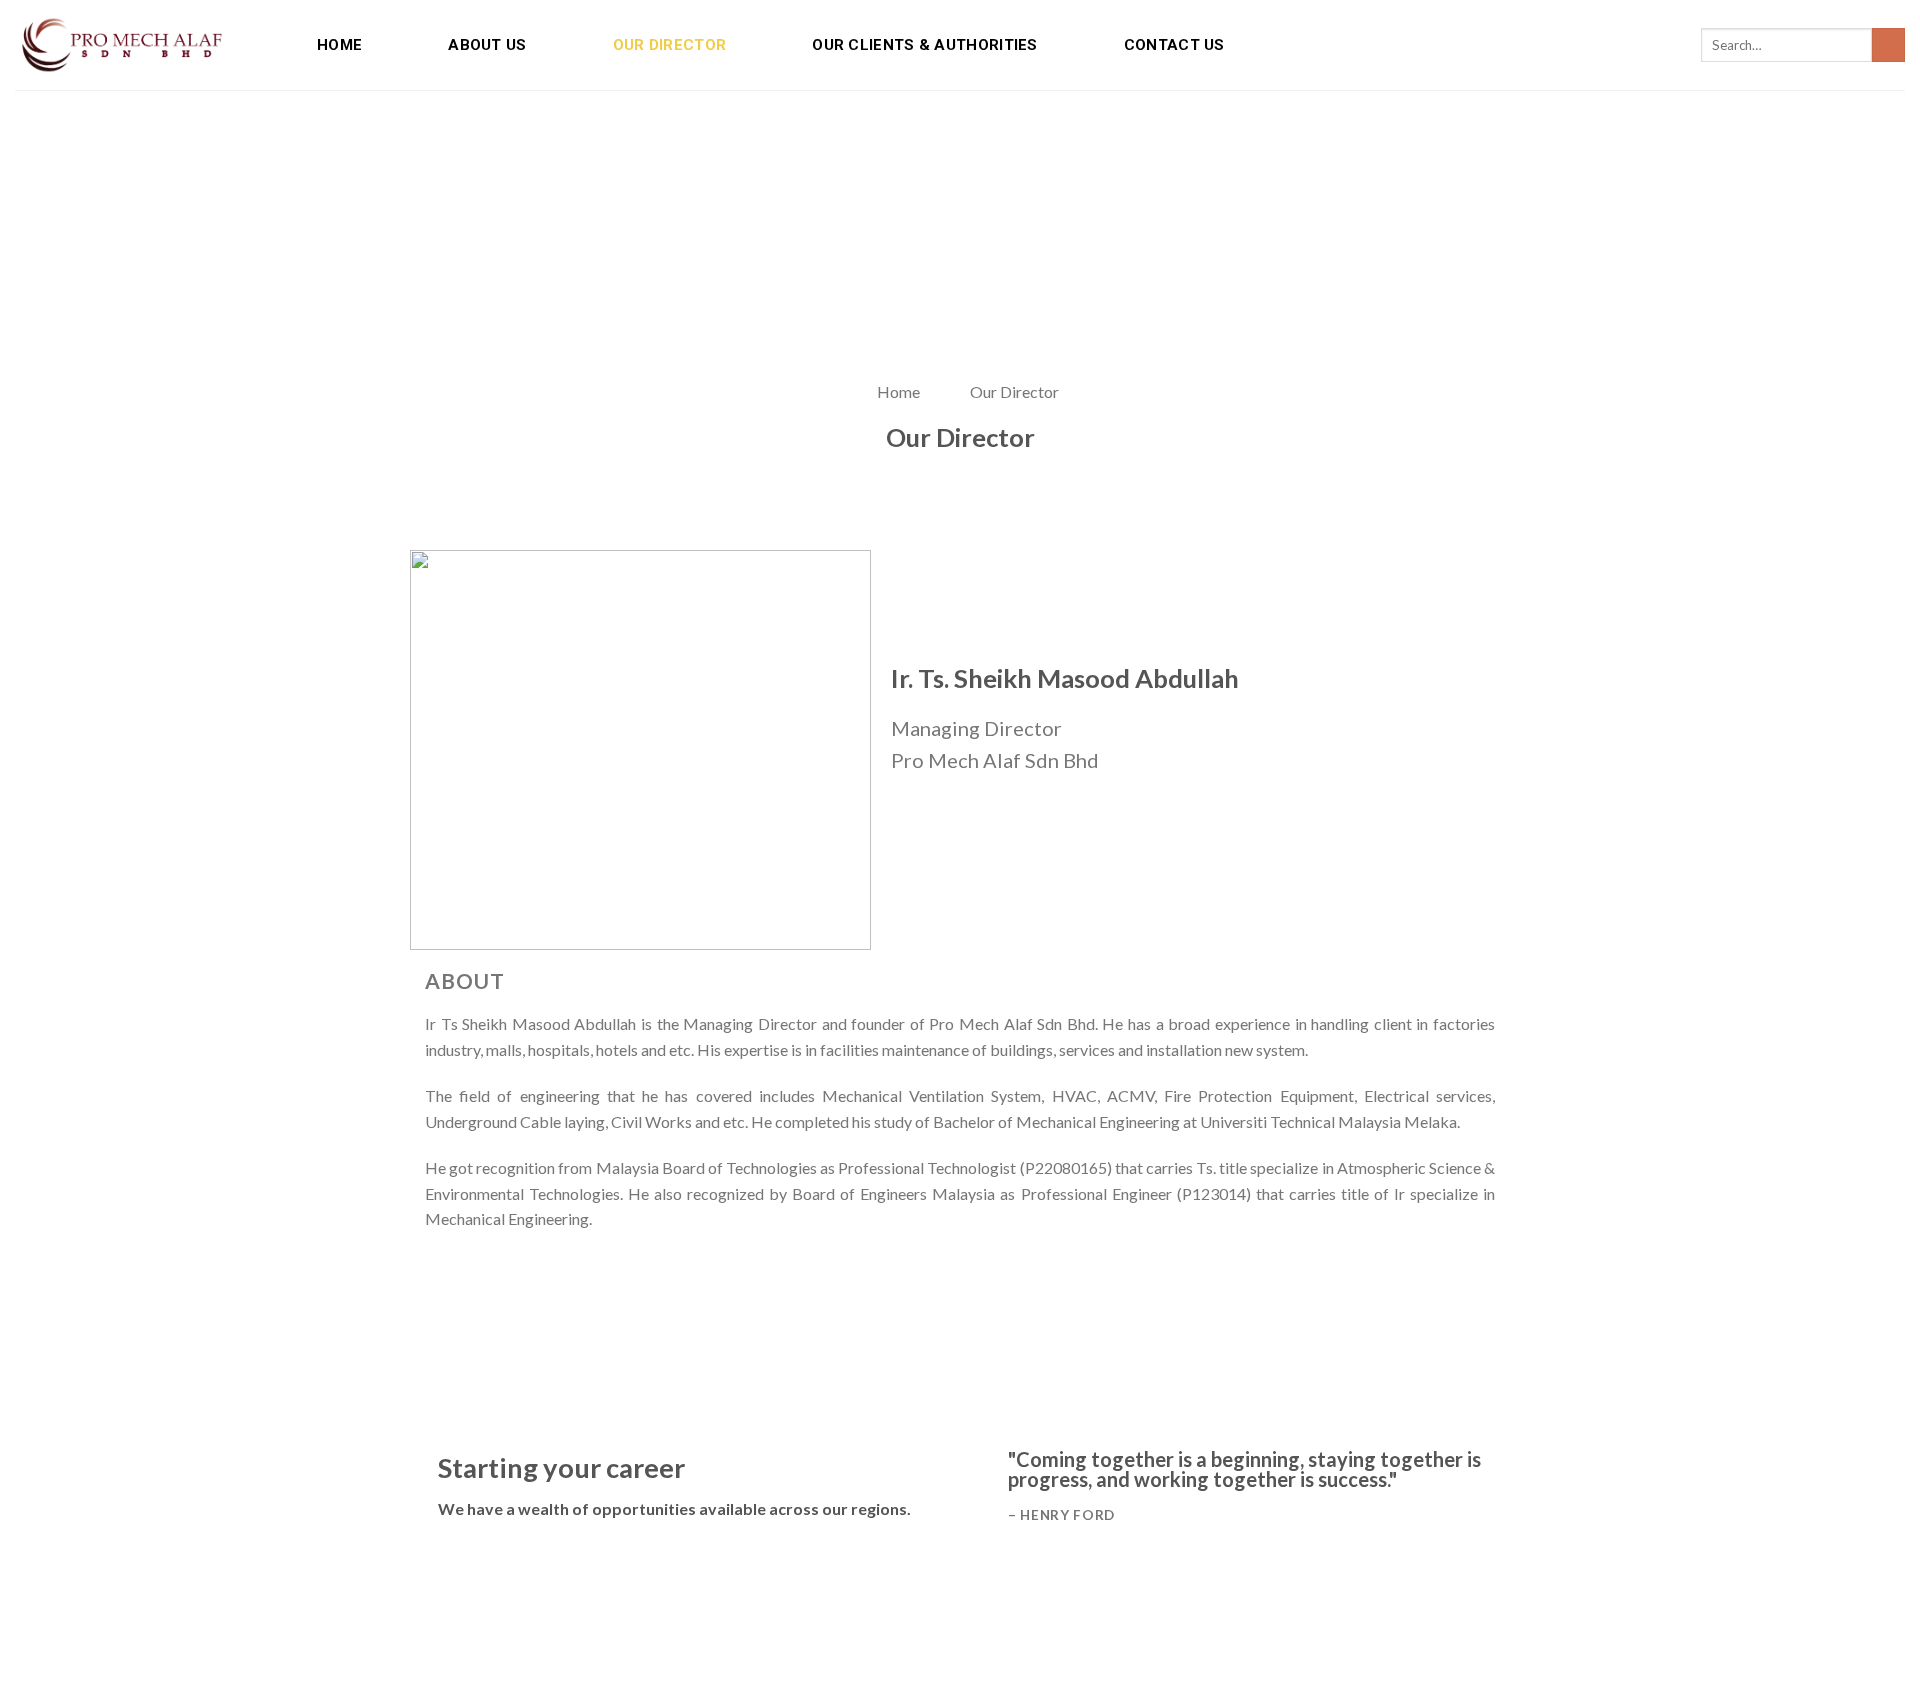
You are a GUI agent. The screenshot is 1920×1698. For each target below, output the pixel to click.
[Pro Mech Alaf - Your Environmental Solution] (121, 45)
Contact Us (1174, 45)
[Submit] (1888, 45)
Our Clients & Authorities (925, 45)
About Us (487, 45)
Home (339, 45)
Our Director (670, 45)
